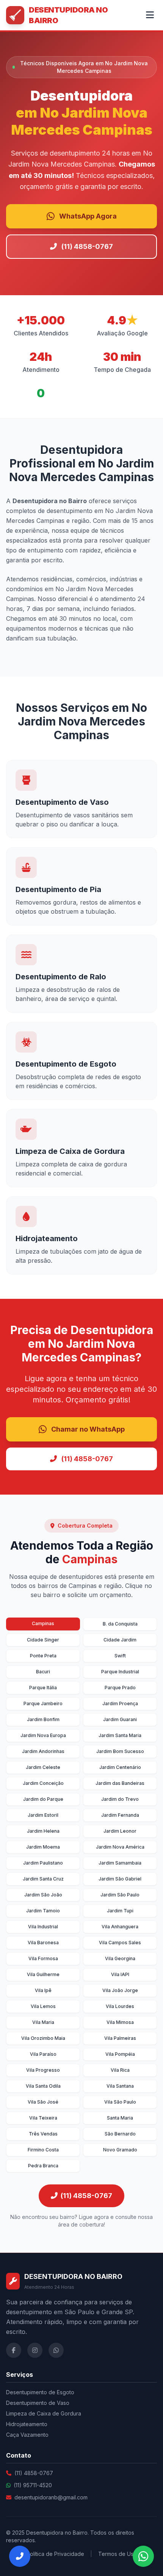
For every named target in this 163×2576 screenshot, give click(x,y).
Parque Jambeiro (43, 1703)
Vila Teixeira (43, 2118)
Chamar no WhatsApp (88, 1429)
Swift (120, 1656)
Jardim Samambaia (120, 1863)
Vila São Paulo (120, 2102)
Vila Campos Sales (120, 1943)
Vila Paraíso (43, 2054)
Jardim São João (43, 1895)
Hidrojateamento (27, 2424)
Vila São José (43, 2102)
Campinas (43, 1623)
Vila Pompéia (120, 2054)
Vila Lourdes (120, 2006)
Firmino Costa (43, 2150)
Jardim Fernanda (120, 1815)
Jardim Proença (120, 1703)
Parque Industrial (120, 1672)
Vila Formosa (43, 1958)
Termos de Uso (118, 2554)
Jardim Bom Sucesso (120, 1751)
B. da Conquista (120, 1624)
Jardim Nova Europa (43, 1735)
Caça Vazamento (27, 2435)
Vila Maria (43, 2022)
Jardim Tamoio (43, 1911)
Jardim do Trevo (120, 1799)
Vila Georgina (120, 1958)
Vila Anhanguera (120, 1927)
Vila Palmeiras (120, 2038)
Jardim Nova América (120, 1847)
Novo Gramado (120, 2150)
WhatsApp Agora (88, 216)
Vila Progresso (43, 2070)
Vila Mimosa (120, 2022)
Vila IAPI (120, 1974)
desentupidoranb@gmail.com (51, 2497)
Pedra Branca (43, 2166)
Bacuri (43, 1672)
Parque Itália (43, 1688)
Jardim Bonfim (43, 1719)
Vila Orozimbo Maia (43, 2038)
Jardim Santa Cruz (43, 1879)
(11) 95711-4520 (33, 2485)
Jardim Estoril (43, 1815)
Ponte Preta (43, 1656)
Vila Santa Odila (43, 2086)
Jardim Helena (43, 1831)
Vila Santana (120, 2086)
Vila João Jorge (120, 1990)
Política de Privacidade (55, 2554)
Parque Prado (120, 1688)
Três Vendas (43, 2134)
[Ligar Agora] (20, 2556)
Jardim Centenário (120, 1767)
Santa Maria (120, 2118)
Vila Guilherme (43, 1974)
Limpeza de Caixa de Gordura (44, 2413)
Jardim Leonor (120, 1831)
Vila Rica (120, 2070)
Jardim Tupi (120, 1911)
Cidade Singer (43, 1640)
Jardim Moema (43, 1847)
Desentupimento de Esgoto (40, 2392)
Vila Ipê (43, 1990)
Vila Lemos (43, 2006)
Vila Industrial (43, 1927)
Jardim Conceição (43, 1783)
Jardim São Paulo (120, 1895)
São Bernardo (120, 2134)
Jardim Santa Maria (120, 1735)
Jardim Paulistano (43, 1863)
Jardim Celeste (43, 1767)
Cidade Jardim (120, 1640)
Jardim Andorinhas (43, 1751)
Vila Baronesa (43, 1943)
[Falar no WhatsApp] (143, 2556)
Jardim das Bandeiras (120, 1783)
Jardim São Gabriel (120, 1879)
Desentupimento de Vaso (38, 2403)
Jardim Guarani (120, 1719)
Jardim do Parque (43, 1799)
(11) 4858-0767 (87, 246)
